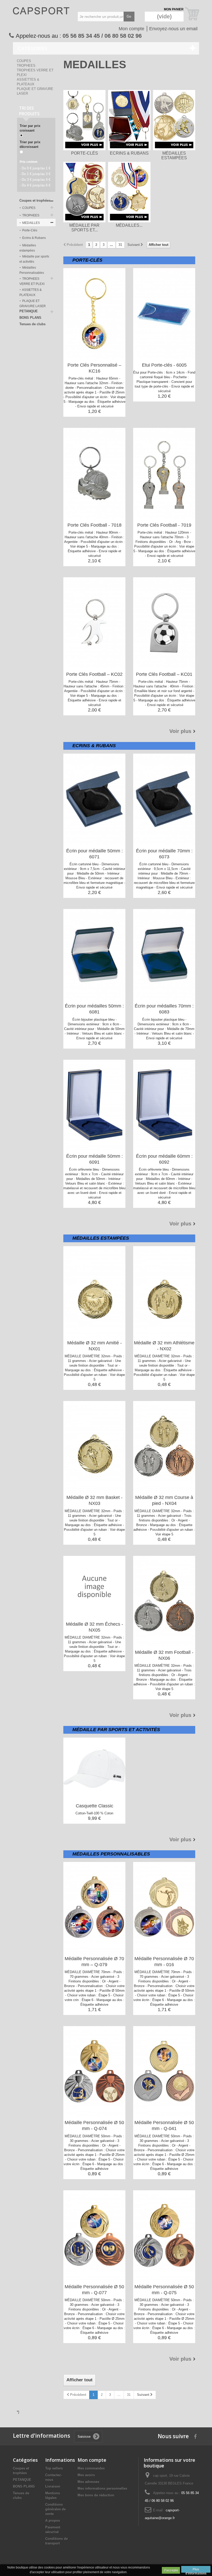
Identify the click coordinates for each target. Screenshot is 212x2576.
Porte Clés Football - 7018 (94, 525)
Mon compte (131, 29)
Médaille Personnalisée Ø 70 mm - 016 (164, 1962)
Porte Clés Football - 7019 (164, 525)
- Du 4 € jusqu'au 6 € (35, 185)
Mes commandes (91, 2468)
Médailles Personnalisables (32, 270)
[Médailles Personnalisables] (129, 192)
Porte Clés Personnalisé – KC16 (94, 368)
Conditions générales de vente (55, 2509)
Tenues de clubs (32, 324)
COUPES (24, 61)
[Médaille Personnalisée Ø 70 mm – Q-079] (94, 1907)
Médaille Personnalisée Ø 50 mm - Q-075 (164, 2290)
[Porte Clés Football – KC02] (94, 623)
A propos (53, 2521)
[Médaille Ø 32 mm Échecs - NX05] (94, 1587)
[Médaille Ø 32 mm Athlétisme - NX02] (164, 1291)
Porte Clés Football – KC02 (94, 674)
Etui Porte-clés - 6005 (164, 365)
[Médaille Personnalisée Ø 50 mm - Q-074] (94, 2071)
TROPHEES (26, 66)
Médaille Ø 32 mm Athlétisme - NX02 (164, 1346)
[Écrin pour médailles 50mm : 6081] (94, 954)
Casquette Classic (94, 1806)
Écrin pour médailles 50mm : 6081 (94, 1009)
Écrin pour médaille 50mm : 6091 (94, 1159)
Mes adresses (88, 2482)
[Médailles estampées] (174, 120)
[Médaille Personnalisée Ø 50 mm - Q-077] (94, 2235)
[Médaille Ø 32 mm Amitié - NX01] (94, 1291)
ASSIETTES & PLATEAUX (31, 292)
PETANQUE (29, 311)
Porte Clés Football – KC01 (164, 674)
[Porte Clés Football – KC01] (164, 623)
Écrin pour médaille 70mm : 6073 (164, 854)
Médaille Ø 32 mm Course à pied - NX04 (164, 1500)
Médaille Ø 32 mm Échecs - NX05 (94, 1627)
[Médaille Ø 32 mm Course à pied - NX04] (164, 1446)
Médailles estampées (28, 248)
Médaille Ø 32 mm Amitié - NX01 (94, 1346)
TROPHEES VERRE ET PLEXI (32, 281)
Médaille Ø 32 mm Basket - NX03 (94, 1500)
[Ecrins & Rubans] (129, 120)
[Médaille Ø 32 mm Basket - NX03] (94, 1446)
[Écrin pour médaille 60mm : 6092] (164, 1105)
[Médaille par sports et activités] (84, 192)
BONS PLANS (30, 318)
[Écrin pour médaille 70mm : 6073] (164, 799)
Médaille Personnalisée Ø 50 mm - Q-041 (164, 2126)
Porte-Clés (29, 230)
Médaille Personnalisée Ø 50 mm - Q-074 (94, 2126)
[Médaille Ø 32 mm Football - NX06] (164, 1601)
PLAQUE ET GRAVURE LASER (33, 304)
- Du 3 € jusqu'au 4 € (35, 180)
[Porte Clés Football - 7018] (94, 473)
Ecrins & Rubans (34, 238)
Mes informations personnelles (102, 2488)
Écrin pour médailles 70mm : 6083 (164, 1009)
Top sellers (54, 2468)
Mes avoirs (86, 2475)
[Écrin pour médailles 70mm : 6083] (164, 954)
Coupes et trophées (35, 200)
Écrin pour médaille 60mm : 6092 (164, 1159)
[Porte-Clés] (84, 120)
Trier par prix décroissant (30, 144)
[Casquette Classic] (94, 1769)
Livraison (53, 2486)
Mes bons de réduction (96, 2495)
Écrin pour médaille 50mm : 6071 (94, 854)
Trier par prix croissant (30, 128)
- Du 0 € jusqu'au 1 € (35, 168)
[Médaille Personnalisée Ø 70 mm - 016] (164, 1907)
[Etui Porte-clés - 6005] (164, 313)
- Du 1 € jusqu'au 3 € (35, 174)
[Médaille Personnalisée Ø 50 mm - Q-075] (164, 2235)
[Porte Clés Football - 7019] (164, 473)
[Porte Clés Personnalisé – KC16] (94, 313)
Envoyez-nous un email (173, 29)
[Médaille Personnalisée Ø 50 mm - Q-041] (164, 2071)
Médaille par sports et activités (34, 259)
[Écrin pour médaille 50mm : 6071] (94, 799)
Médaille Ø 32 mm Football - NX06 (164, 1655)
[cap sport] (41, 15)
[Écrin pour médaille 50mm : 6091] (94, 1105)
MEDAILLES (31, 223)
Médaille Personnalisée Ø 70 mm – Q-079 (94, 1962)
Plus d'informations (196, 2570)
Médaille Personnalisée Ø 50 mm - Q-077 (94, 2290)
